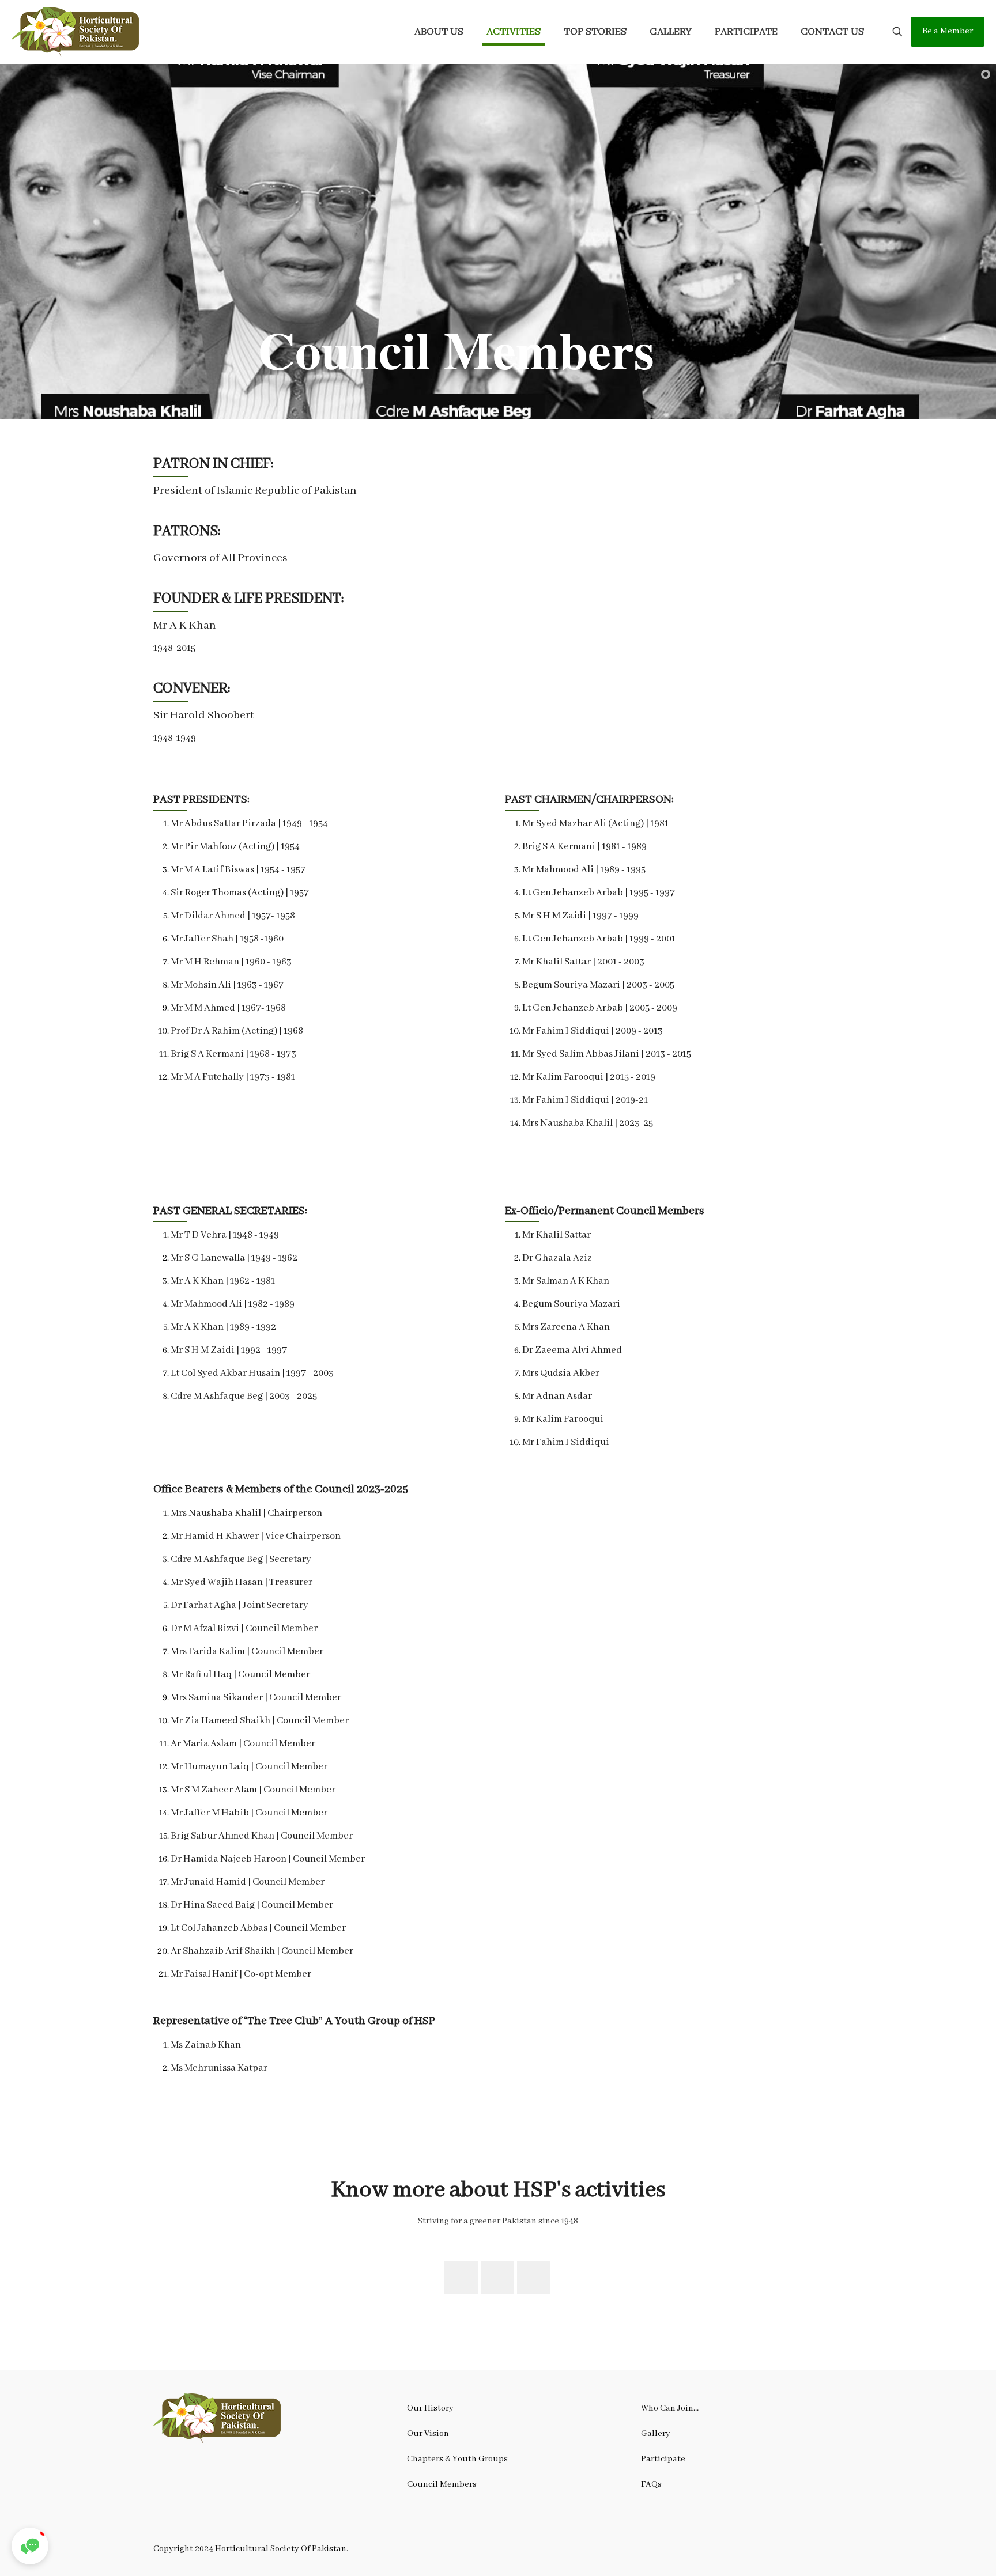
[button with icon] (461, 2278)
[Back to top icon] (941, 2552)
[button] (30, 2546)
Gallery (656, 2434)
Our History (430, 2408)
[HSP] (76, 32)
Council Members (442, 2484)
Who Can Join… (670, 2408)
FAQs (651, 2484)
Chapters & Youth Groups (457, 2459)
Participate (663, 2459)
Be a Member (948, 31)
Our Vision (428, 2434)
